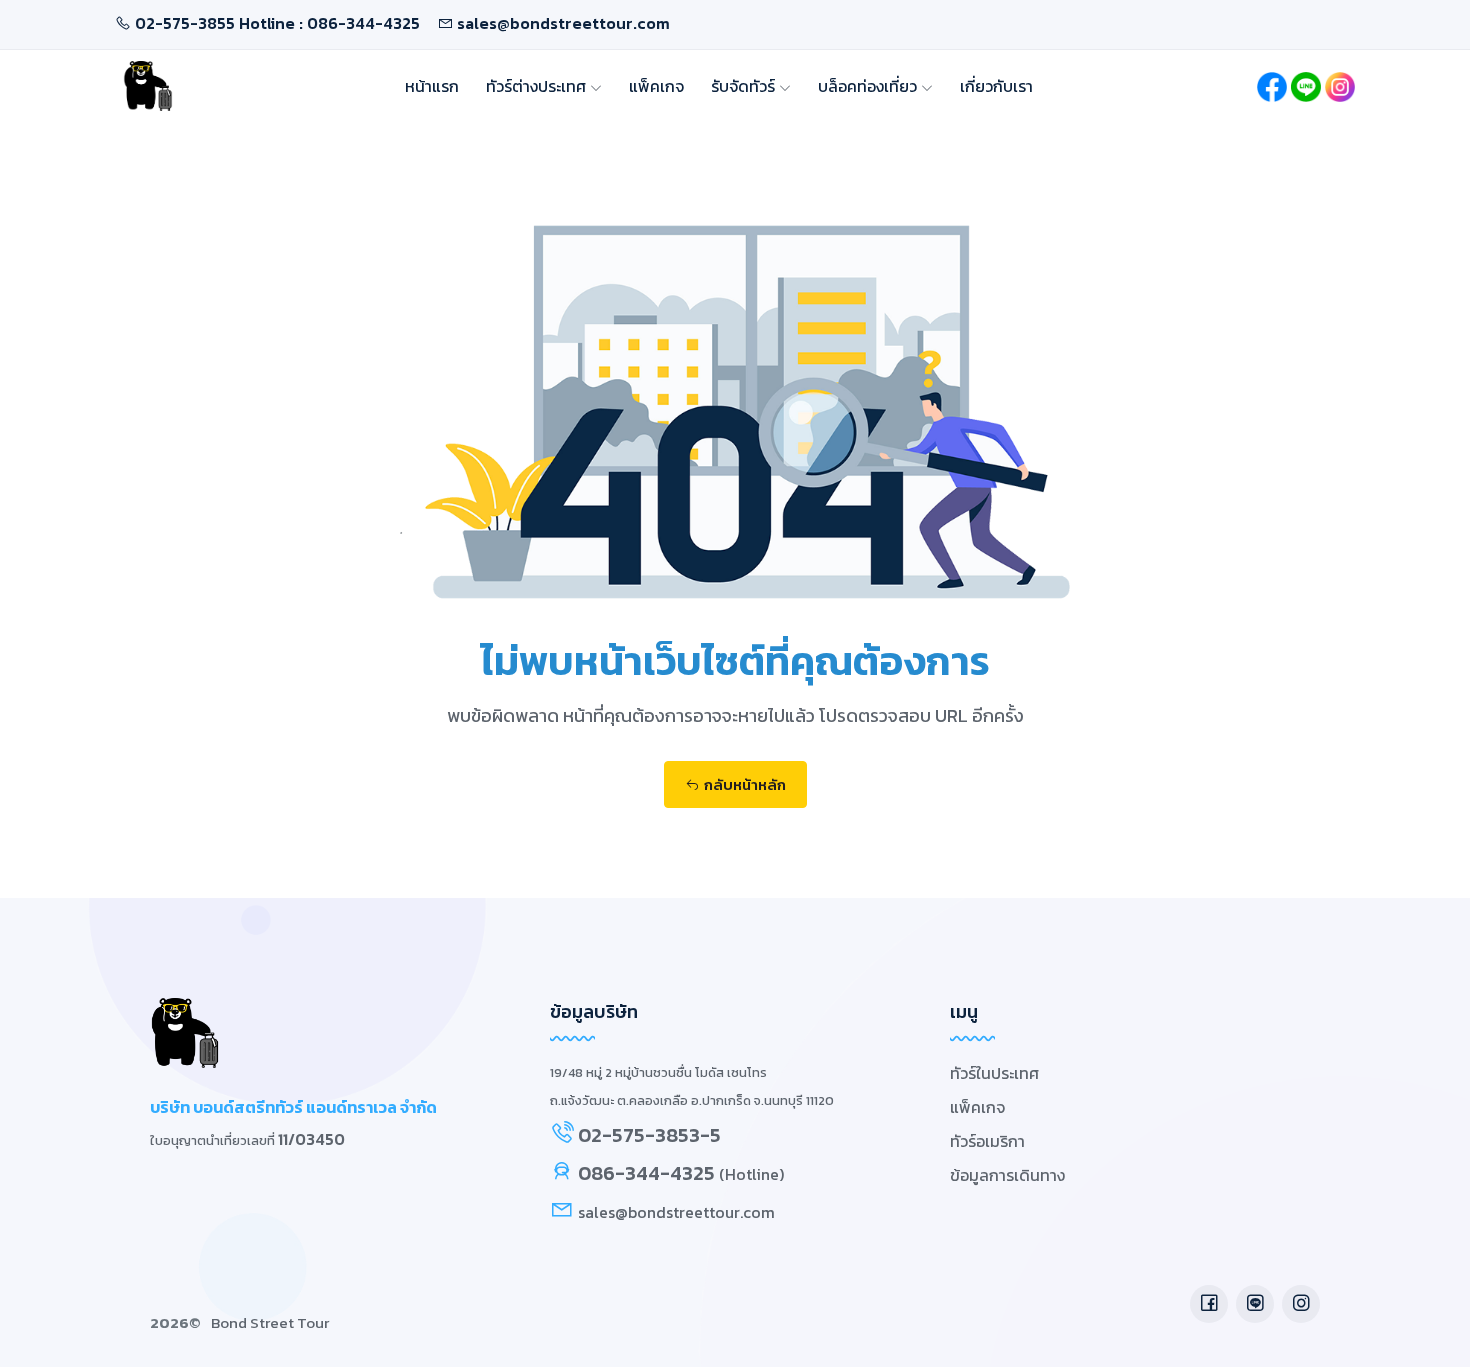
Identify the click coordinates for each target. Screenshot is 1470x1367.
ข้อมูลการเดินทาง (1007, 1175)
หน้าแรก (432, 86)
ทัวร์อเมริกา (987, 1141)
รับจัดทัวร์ (745, 86)
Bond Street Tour (270, 1322)
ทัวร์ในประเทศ (994, 1073)
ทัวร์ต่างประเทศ (538, 86)
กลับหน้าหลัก (745, 784)
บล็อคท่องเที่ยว (869, 86)
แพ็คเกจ (656, 86)
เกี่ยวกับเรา (996, 86)
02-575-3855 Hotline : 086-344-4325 (277, 23)
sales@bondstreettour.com (563, 23)
